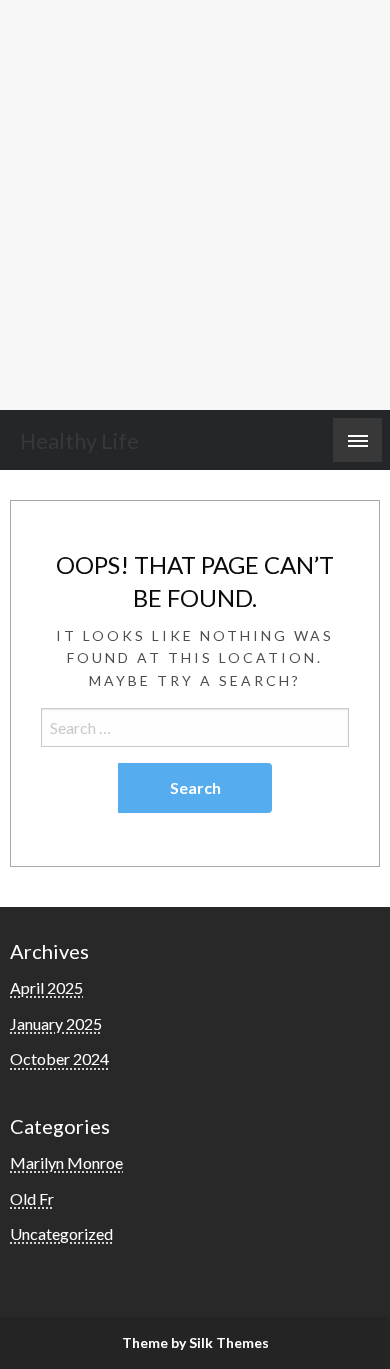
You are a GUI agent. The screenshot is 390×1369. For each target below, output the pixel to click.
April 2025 (46, 987)
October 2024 (59, 1058)
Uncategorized (61, 1233)
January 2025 (56, 1023)
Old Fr (32, 1198)
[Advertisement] (195, 205)
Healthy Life (79, 441)
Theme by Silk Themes (195, 1342)
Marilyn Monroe (66, 1162)
